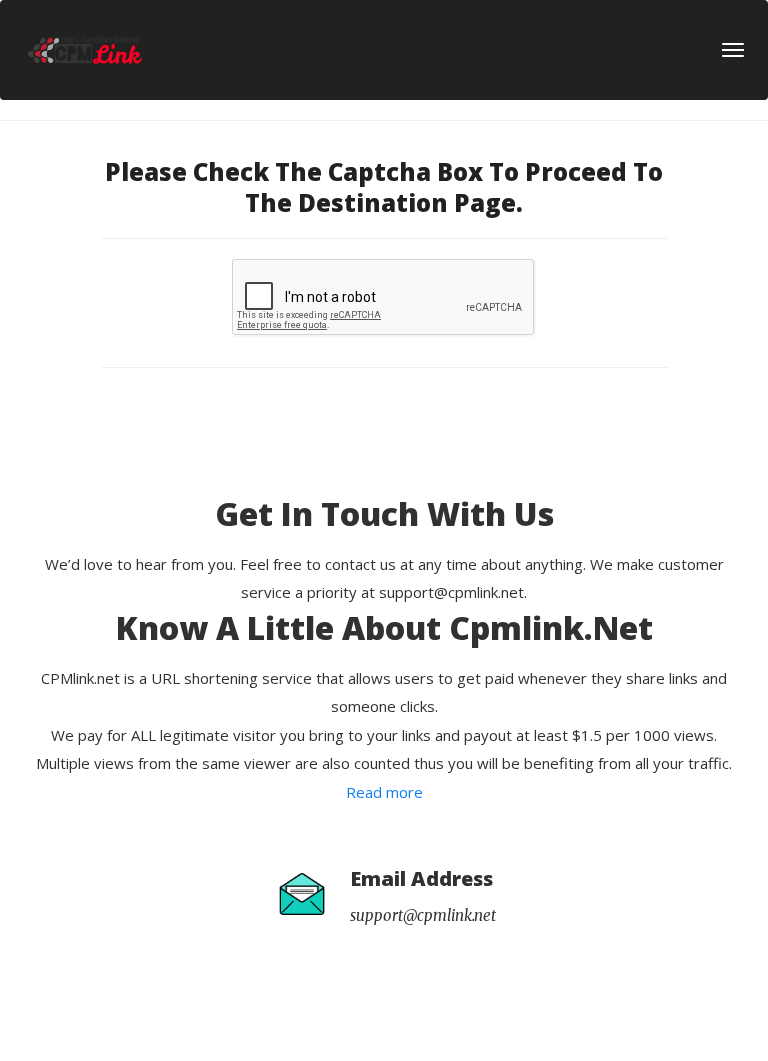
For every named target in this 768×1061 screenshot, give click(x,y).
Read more (384, 792)
